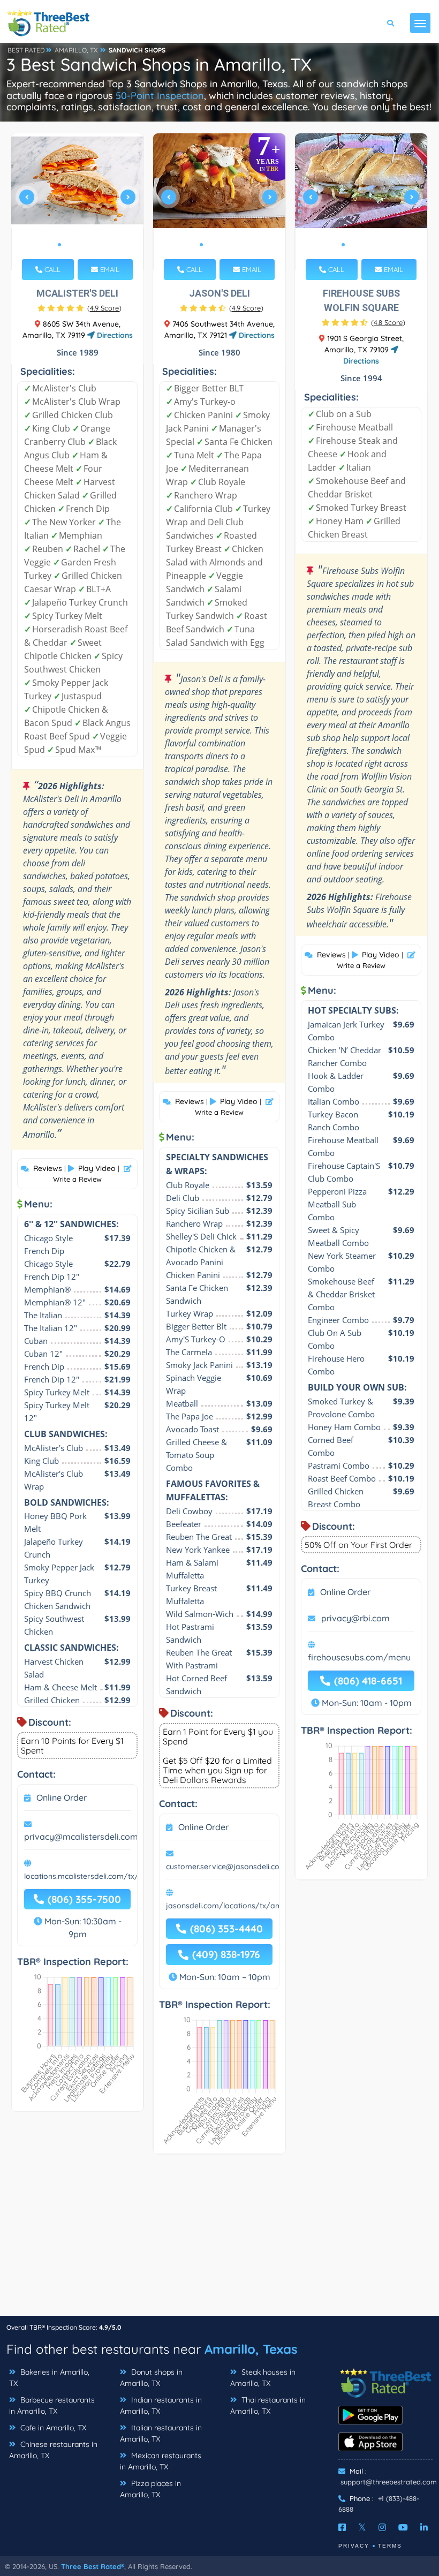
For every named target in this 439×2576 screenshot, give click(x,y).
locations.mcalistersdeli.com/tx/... (84, 1876)
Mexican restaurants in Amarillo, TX (161, 2461)
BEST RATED (26, 50)
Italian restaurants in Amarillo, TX (161, 2433)
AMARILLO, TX (76, 50)
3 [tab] (77, 245)
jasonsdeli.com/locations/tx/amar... (230, 1906)
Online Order (62, 1797)
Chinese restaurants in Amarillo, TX (53, 2450)
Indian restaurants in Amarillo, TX (161, 2405)
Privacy (354, 2546)
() (104, 308)
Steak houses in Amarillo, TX (263, 2378)
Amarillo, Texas (251, 2349)
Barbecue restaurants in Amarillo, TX (52, 2405)
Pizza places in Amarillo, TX (150, 2489)
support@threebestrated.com (389, 2482)
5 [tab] (94, 245)
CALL (51, 269)
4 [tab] (85, 245)
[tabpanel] (78, 202)
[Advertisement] (219, 2240)
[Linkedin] (424, 2527)
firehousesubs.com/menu (359, 1657)
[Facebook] (342, 2527)
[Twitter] (362, 2527)
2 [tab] (68, 245)
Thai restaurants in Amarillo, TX (268, 2405)
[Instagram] (382, 2527)
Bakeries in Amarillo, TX (49, 2378)
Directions (114, 335)
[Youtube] (403, 2527)
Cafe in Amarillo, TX (52, 2428)
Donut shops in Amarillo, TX (151, 2378)
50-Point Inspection (160, 96)
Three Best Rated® (93, 2566)
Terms (390, 2546)
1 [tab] (59, 245)
